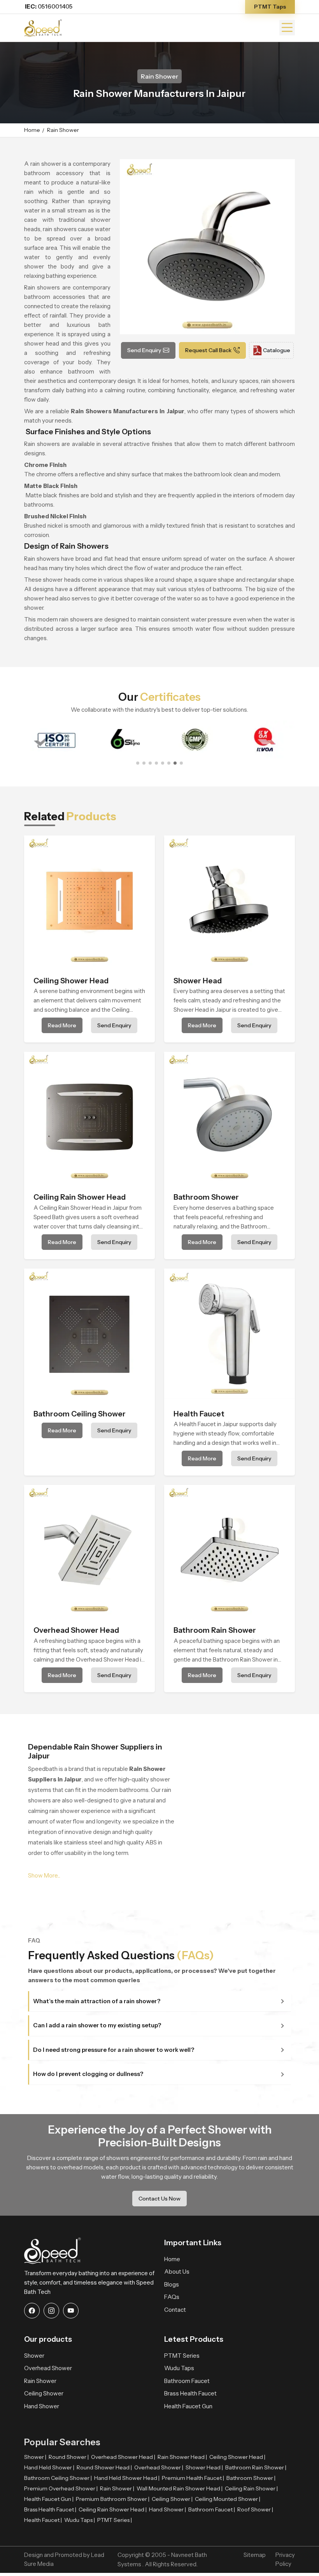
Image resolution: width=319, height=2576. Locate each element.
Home (32, 130)
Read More (62, 1025)
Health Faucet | (43, 2520)
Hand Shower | (167, 2509)
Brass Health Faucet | (50, 2509)
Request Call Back (208, 350)
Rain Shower (40, 2381)
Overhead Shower (48, 2368)
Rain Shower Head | (182, 2457)
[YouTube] (71, 2311)
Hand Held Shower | (49, 2467)
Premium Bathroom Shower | (113, 2499)
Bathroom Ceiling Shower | (58, 2478)
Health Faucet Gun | (49, 2499)
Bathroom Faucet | (212, 2509)
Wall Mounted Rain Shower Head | (180, 2488)
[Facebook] (32, 2311)
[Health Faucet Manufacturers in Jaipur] (230, 1334)
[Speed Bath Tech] (43, 27)
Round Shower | (69, 2457)
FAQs (172, 2297)
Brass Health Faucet (190, 2393)
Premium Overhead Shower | (61, 2488)
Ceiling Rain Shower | (251, 2488)
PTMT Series (182, 2356)
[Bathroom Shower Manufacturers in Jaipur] (230, 1117)
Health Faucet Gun (188, 2406)
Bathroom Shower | (251, 2478)
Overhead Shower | (159, 2467)
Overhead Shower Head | (123, 2457)
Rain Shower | (117, 2488)
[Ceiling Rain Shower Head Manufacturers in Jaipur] (89, 1117)
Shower (34, 2356)
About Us (177, 2272)
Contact (175, 2310)
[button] (138, 763)
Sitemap (255, 2555)
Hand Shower (42, 2406)
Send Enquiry (144, 350)
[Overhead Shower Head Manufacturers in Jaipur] (89, 1550)
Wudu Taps (179, 2368)
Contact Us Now (159, 2199)
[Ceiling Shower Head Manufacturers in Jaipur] (89, 901)
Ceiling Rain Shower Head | (113, 2509)
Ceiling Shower (44, 2393)
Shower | (35, 2457)
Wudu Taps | (80, 2520)
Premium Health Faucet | (193, 2478)
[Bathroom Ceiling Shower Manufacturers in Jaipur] (89, 1334)
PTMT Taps (270, 7)
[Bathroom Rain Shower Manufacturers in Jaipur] (230, 1550)
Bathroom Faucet (187, 2381)
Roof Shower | (255, 2509)
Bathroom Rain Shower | (256, 2467)
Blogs (172, 2284)
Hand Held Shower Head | (127, 2478)
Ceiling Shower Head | (237, 2457)
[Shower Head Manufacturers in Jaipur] (230, 901)
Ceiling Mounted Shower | (228, 2499)
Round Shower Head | (104, 2467)
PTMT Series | (115, 2520)
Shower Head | (204, 2467)
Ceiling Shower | (172, 2499)
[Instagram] (51, 2311)
